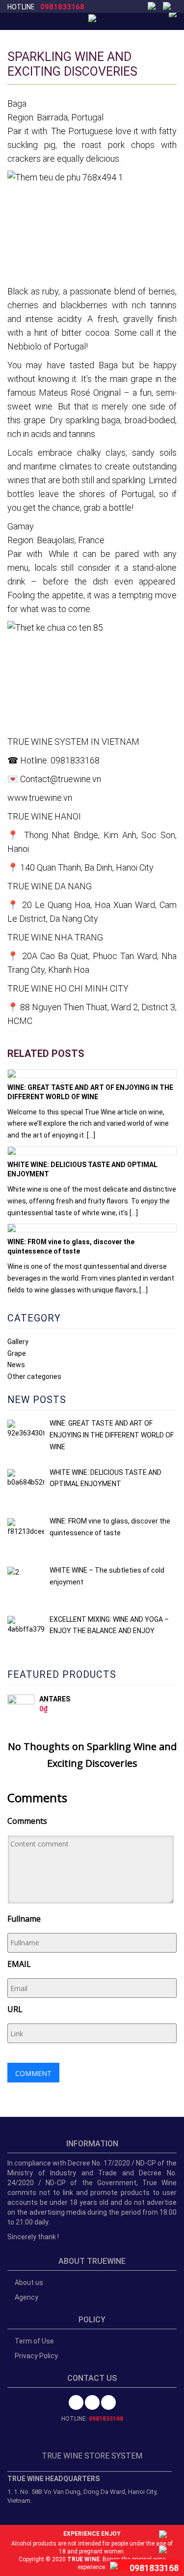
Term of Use (34, 2341)
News (16, 1365)
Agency (26, 2297)
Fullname (24, 1919)
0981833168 (62, 7)
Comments (27, 1821)
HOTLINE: (92, 2419)
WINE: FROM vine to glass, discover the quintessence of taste (71, 1246)
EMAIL (19, 1964)
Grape (17, 1353)
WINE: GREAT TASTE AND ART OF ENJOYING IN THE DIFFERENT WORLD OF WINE (90, 1092)
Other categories (34, 1376)
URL (15, 2009)
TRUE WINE (83, 2559)
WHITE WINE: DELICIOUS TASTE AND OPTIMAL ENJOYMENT (82, 1169)
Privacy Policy (36, 2356)
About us (29, 2283)
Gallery (18, 1342)
